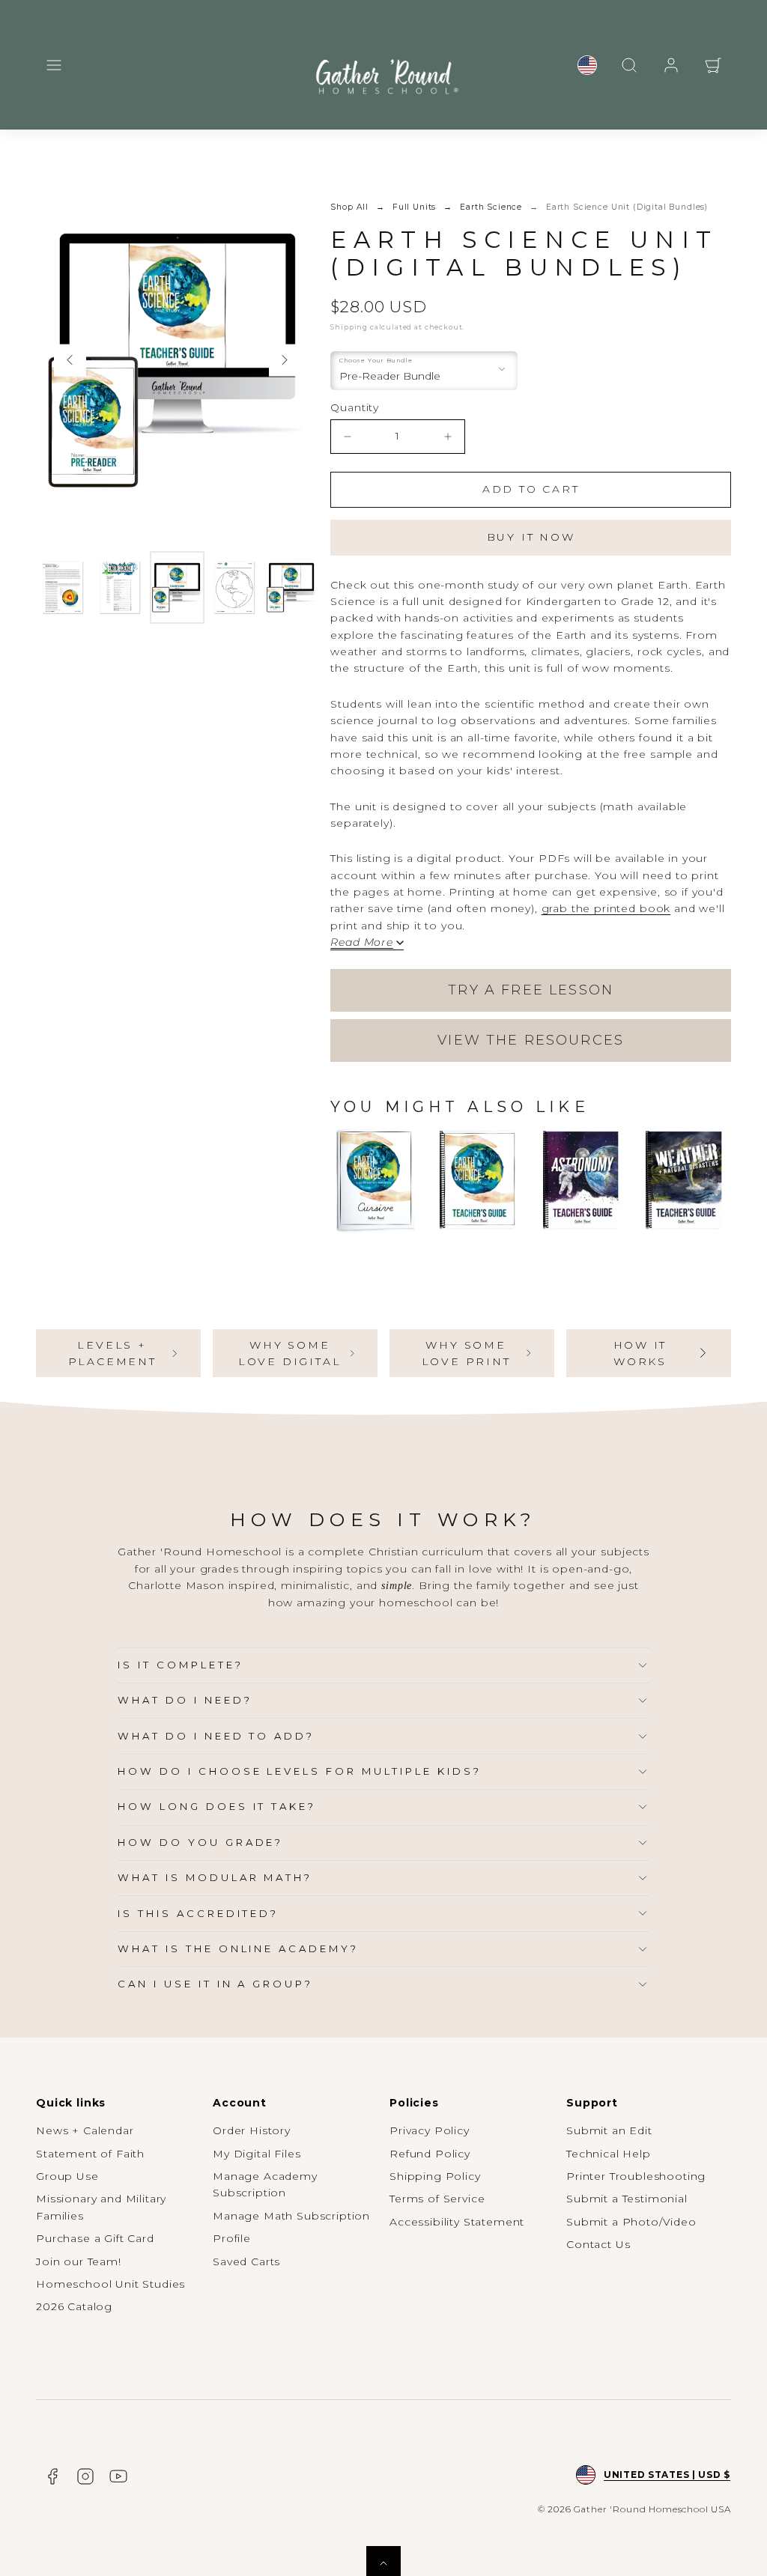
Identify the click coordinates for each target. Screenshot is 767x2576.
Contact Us (598, 2244)
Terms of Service (437, 2199)
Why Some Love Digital (290, 1353)
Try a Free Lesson (531, 990)
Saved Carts (246, 2261)
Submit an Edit (609, 2130)
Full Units (414, 207)
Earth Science (491, 207)
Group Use (67, 2176)
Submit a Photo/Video (631, 2222)
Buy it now (531, 537)
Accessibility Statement (457, 2222)
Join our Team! (79, 2261)
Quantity (355, 407)
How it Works (640, 1353)
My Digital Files (257, 2154)
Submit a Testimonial (627, 2199)
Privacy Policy (430, 2130)
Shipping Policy (435, 2176)
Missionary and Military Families (101, 2207)
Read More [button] (362, 943)
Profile (232, 2238)
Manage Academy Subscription (265, 2184)
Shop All (349, 207)
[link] (587, 65)
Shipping (349, 327)
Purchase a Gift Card (95, 2238)
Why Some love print (466, 1353)
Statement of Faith (90, 2154)
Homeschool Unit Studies (110, 2284)
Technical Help (609, 2154)
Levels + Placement (112, 1353)
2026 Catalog (74, 2306)
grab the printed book (606, 908)
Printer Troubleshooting (636, 2176)
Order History (252, 2130)
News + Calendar (85, 2130)
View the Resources (531, 1040)
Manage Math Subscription (291, 2216)
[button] (54, 65)
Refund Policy (430, 2154)
